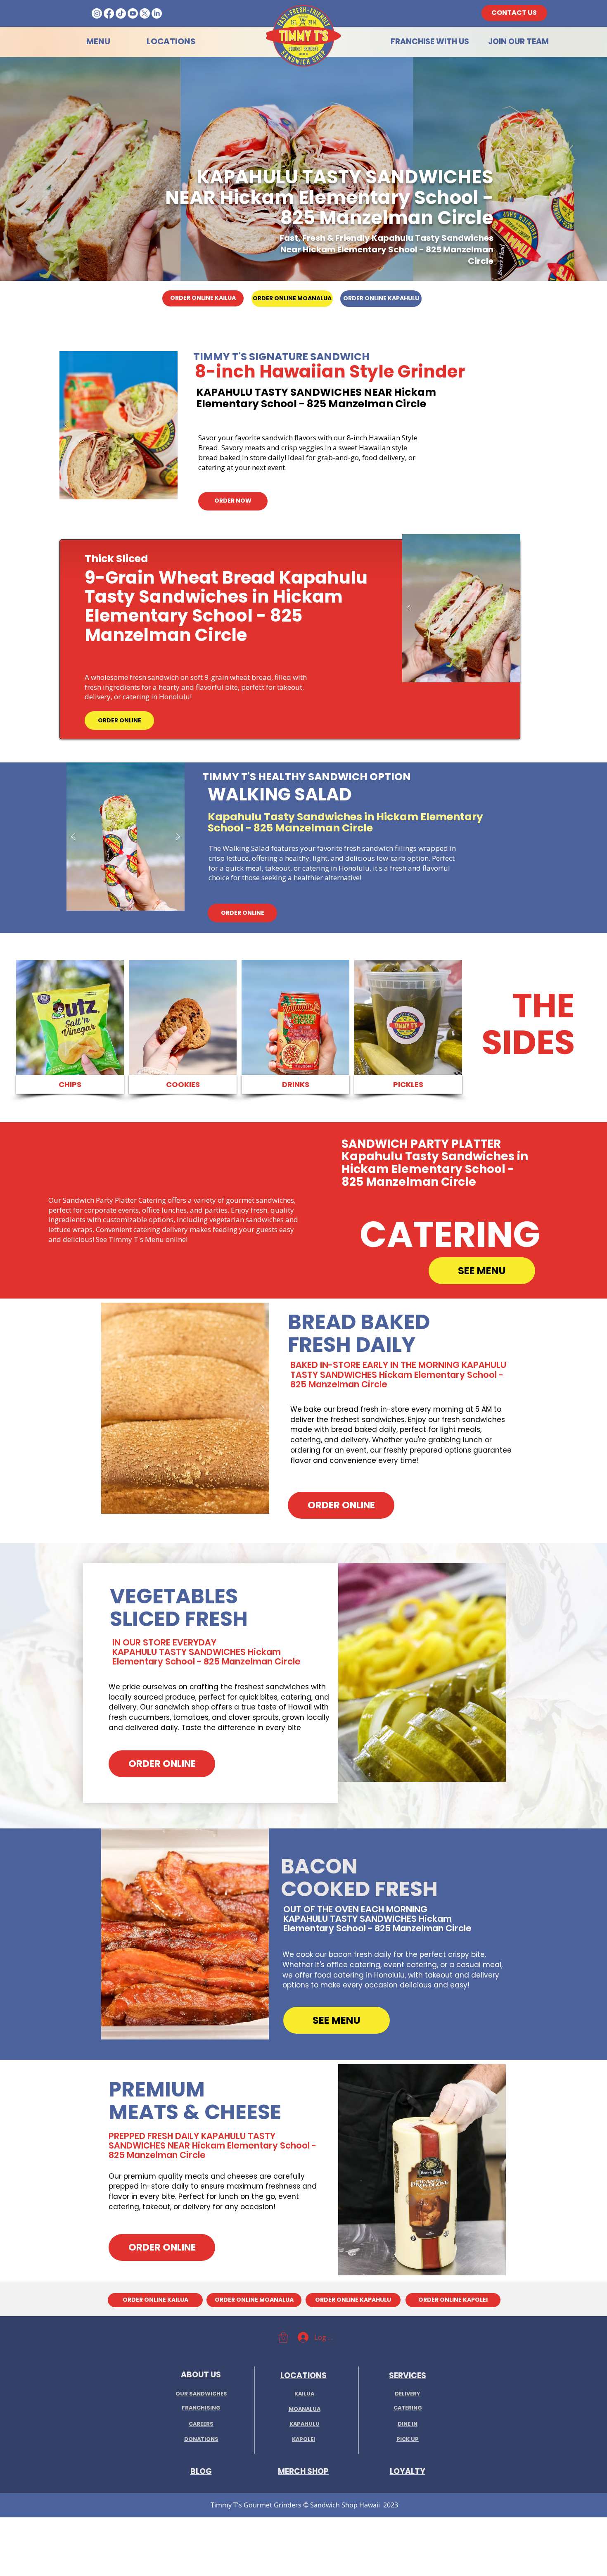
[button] (119, 425)
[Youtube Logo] (133, 13)
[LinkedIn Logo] (157, 13)
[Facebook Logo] (109, 13)
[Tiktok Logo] (121, 13)
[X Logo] (145, 13)
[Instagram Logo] (97, 13)
